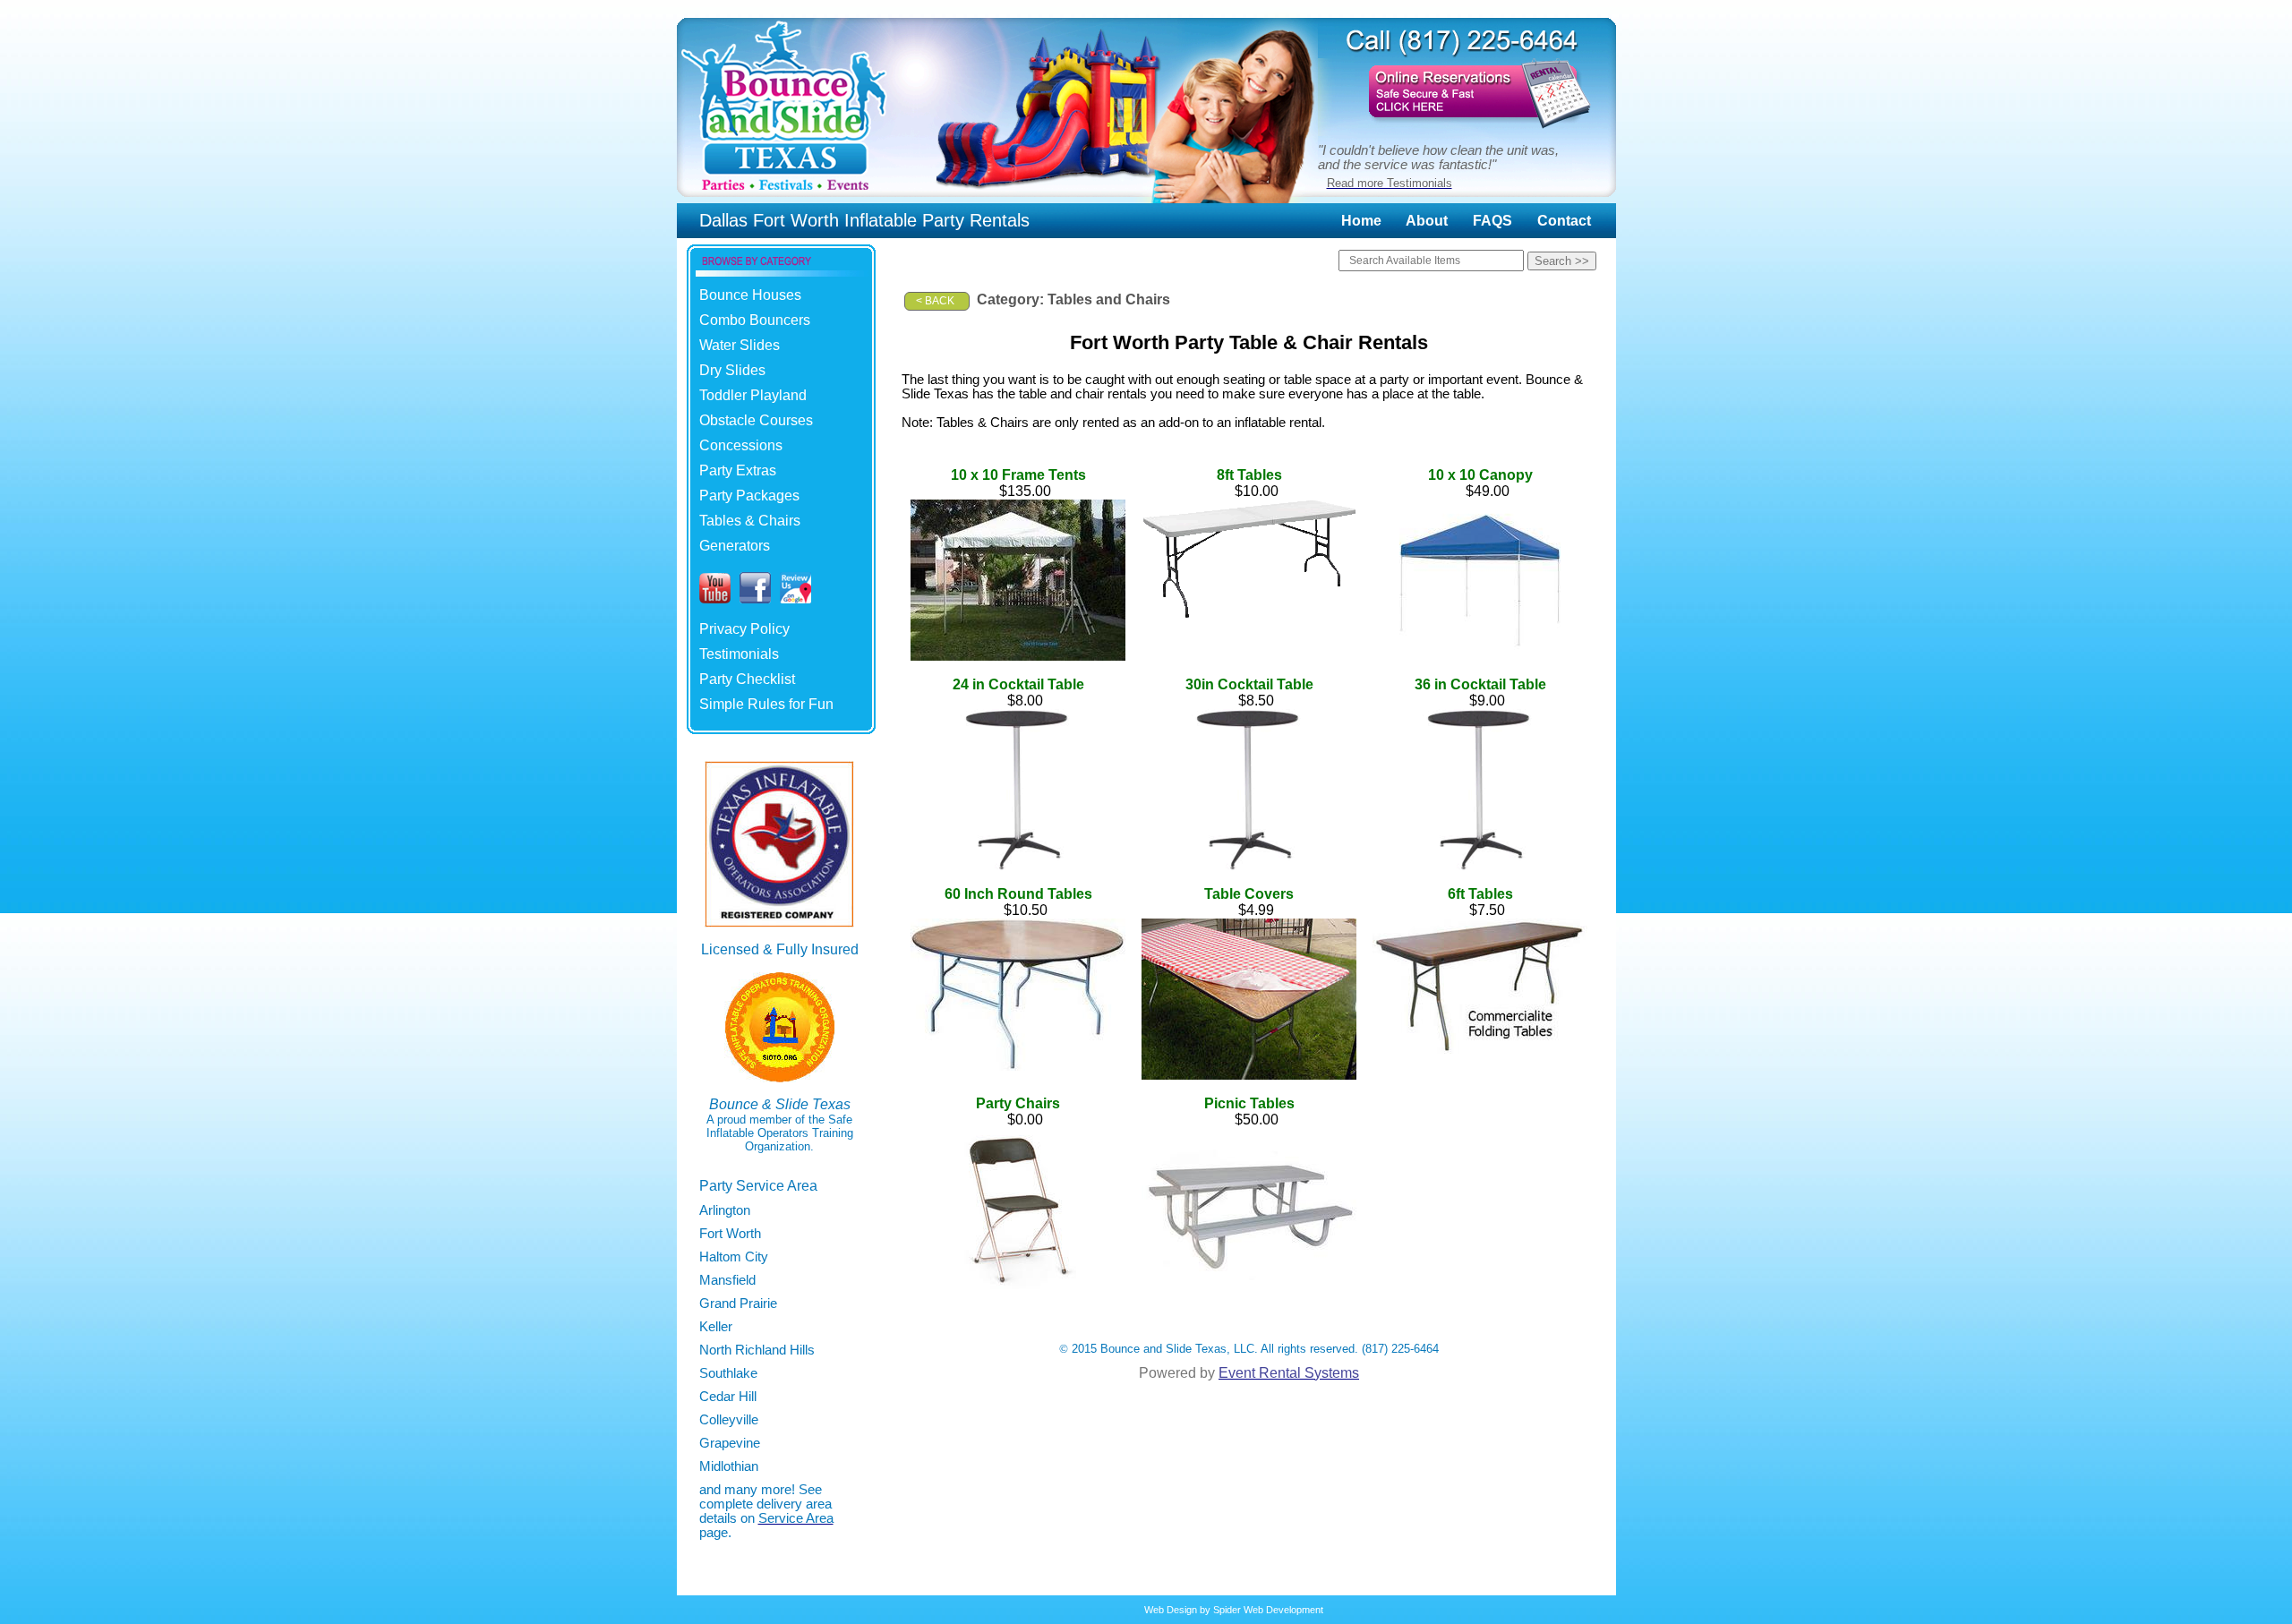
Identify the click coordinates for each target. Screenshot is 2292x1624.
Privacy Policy (744, 629)
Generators (735, 546)
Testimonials (739, 654)
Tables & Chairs (750, 521)
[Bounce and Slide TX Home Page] (785, 198)
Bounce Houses (750, 295)
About (1427, 221)
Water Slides (740, 345)
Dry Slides (732, 370)
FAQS (1492, 221)
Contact (1564, 221)
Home (1361, 221)
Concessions (741, 445)
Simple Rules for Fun (766, 704)
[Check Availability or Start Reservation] (1467, 131)
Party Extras (738, 470)
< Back (935, 301)
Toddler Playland (753, 395)
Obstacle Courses (756, 420)
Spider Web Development (1268, 1610)
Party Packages (749, 496)
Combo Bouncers (755, 320)
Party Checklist (747, 679)
